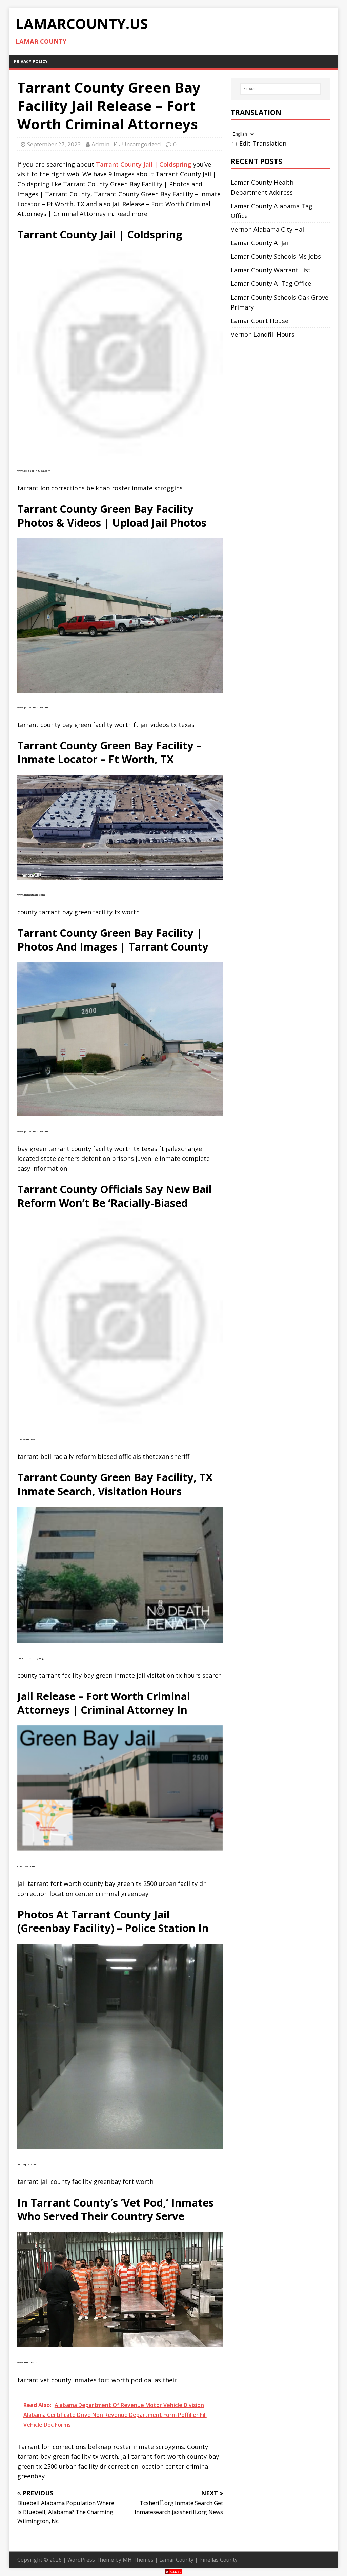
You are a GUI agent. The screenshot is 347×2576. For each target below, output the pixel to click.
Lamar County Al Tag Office (271, 283)
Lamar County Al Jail (260, 243)
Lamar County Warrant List (271, 270)
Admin (100, 144)
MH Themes (138, 2560)
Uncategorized (141, 144)
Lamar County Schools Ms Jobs (276, 256)
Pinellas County (218, 2560)
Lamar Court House (260, 321)
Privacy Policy (31, 61)
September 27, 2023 (54, 144)
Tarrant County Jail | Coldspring (144, 164)
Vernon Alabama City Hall (268, 229)
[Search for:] (280, 89)
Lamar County (176, 2560)
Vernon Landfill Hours (263, 334)
